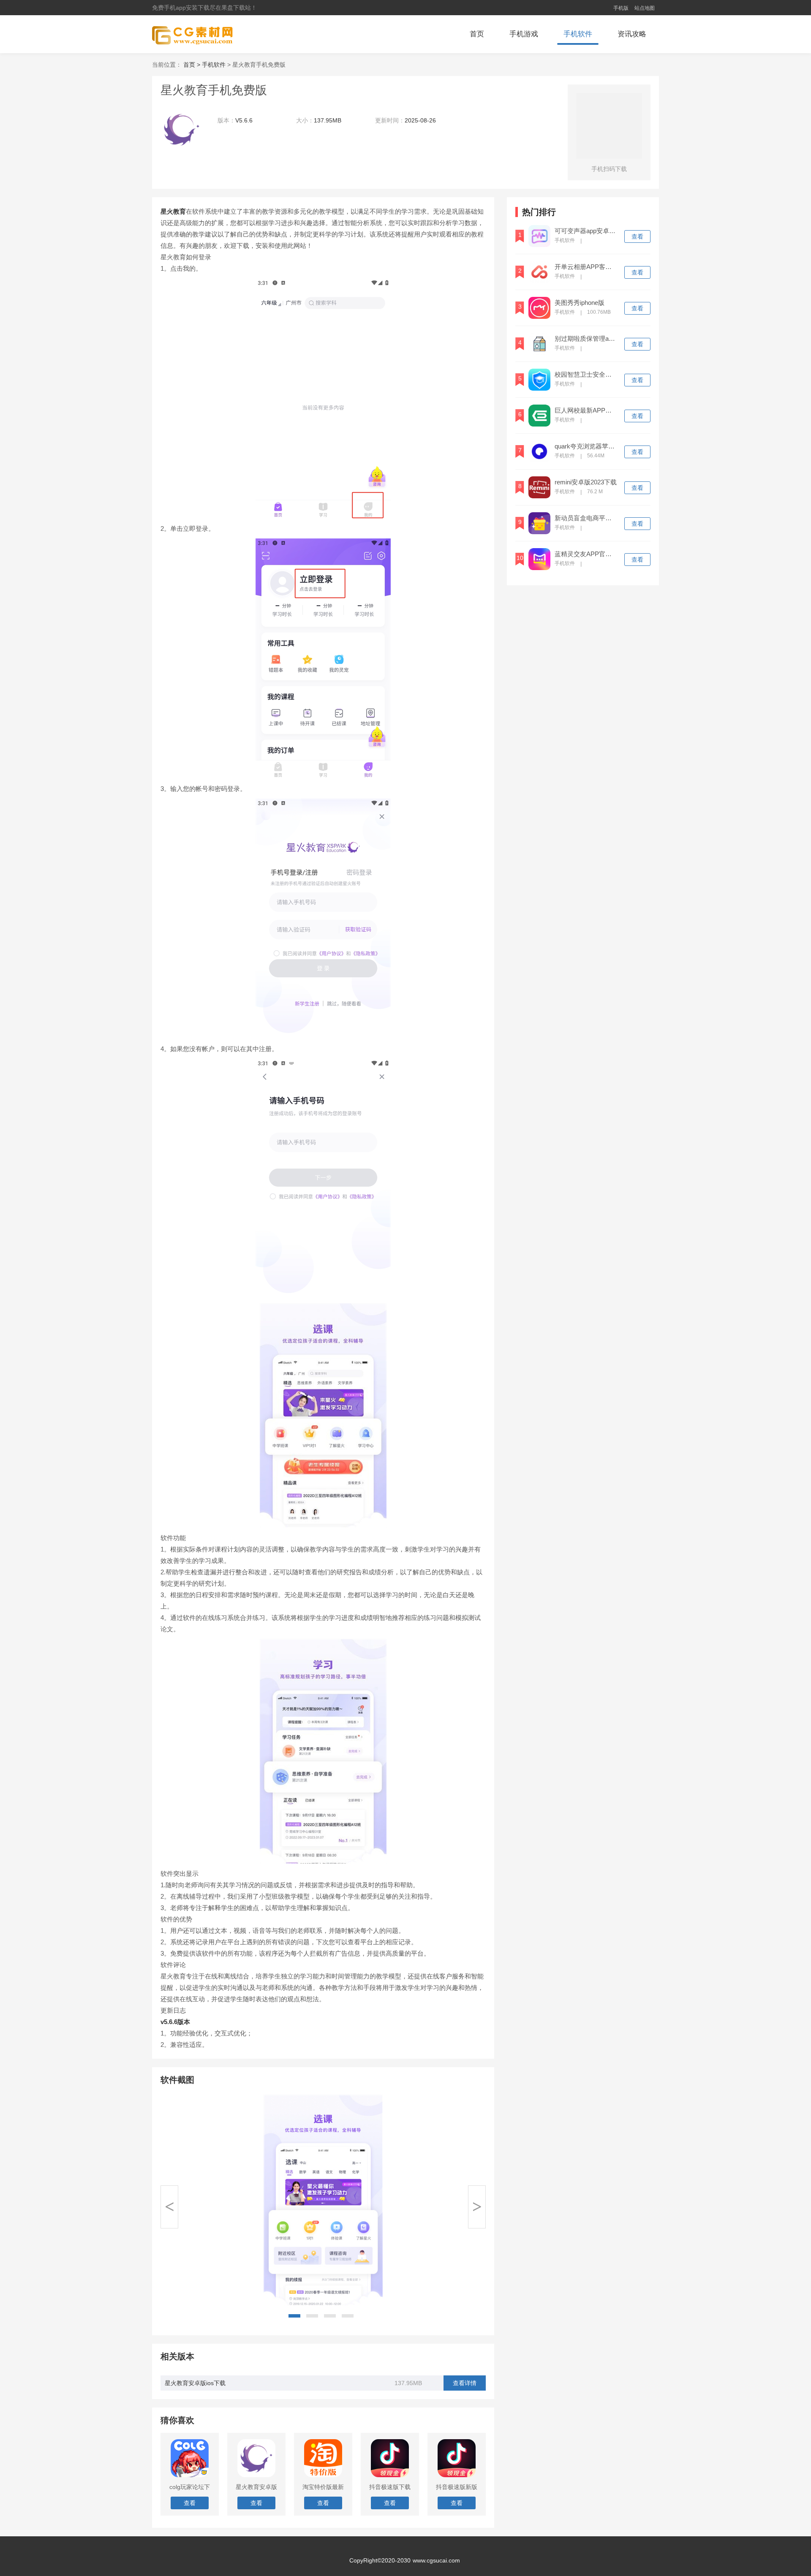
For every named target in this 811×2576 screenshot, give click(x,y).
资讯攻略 (632, 34)
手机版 (621, 8)
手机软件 (578, 34)
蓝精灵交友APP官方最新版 (586, 554)
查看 (637, 236)
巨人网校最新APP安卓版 (586, 410)
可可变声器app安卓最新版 (586, 231)
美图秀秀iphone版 (580, 303)
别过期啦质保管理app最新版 (586, 339)
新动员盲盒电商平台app (586, 518)
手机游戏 (524, 34)
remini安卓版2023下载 (586, 482)
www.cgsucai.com (436, 2560)
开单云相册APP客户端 (586, 267)
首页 (477, 34)
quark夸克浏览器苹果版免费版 (586, 446)
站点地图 (645, 8)
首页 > (193, 65)
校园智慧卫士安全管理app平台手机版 (586, 375)
